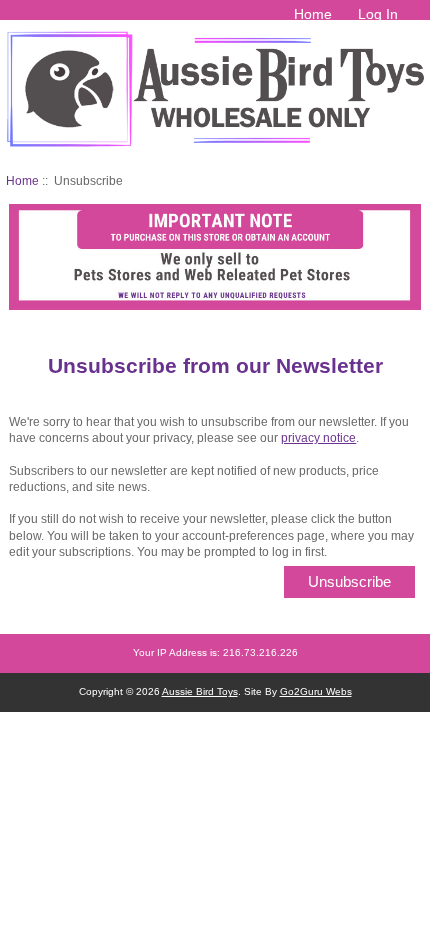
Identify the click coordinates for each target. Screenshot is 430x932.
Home (313, 14)
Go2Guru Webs (316, 691)
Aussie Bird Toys (200, 691)
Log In (378, 14)
